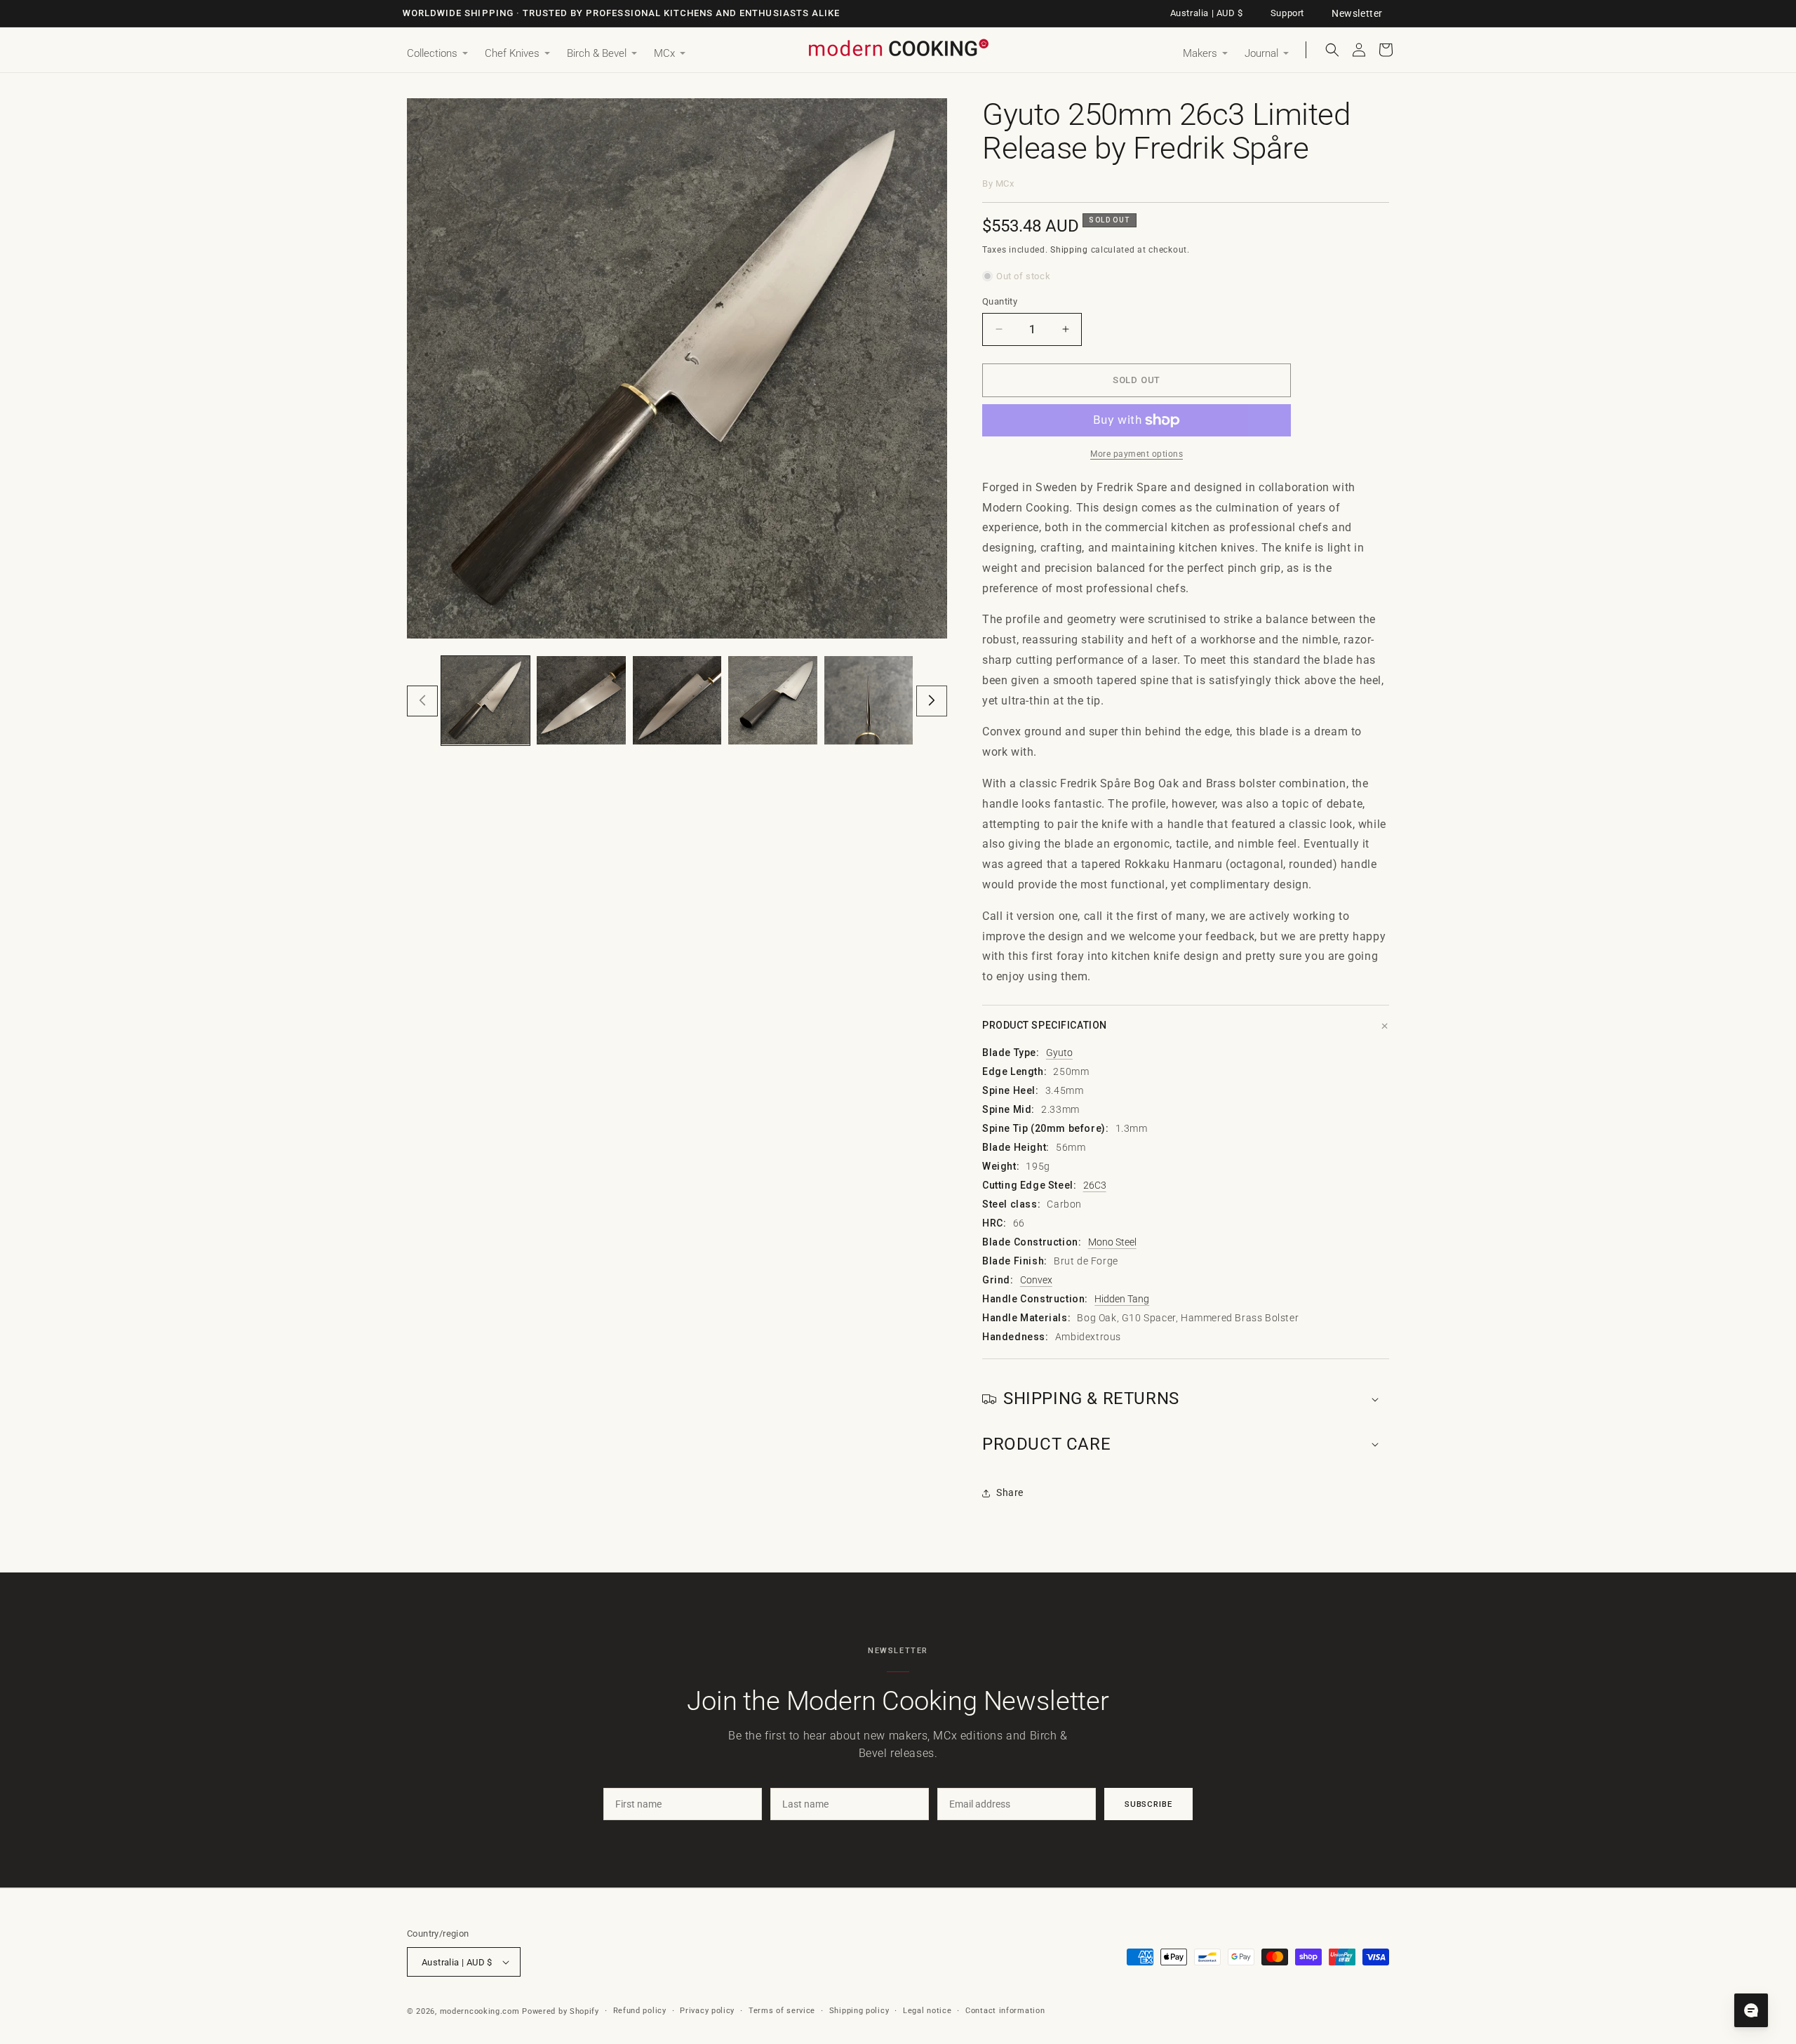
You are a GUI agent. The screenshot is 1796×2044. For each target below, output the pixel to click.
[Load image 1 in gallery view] (485, 700)
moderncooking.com (480, 2011)
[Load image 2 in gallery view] (581, 700)
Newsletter (1357, 13)
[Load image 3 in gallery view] (677, 700)
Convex (1036, 1280)
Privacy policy (707, 2011)
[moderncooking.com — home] (898, 49)
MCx (1005, 183)
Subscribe (1148, 1804)
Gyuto (1059, 1053)
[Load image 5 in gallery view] (869, 700)
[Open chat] (1751, 2010)
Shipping (1069, 250)
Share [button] (1010, 1492)
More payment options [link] (1137, 454)
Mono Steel (1112, 1242)
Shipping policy (859, 2011)
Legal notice (927, 2011)
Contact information (1005, 2011)
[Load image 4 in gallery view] (772, 700)
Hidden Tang (1122, 1299)
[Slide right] (932, 700)
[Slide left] (422, 700)
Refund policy (640, 2011)
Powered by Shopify (561, 2011)
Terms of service (782, 2011)
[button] (437, 54)
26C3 (1095, 1185)
